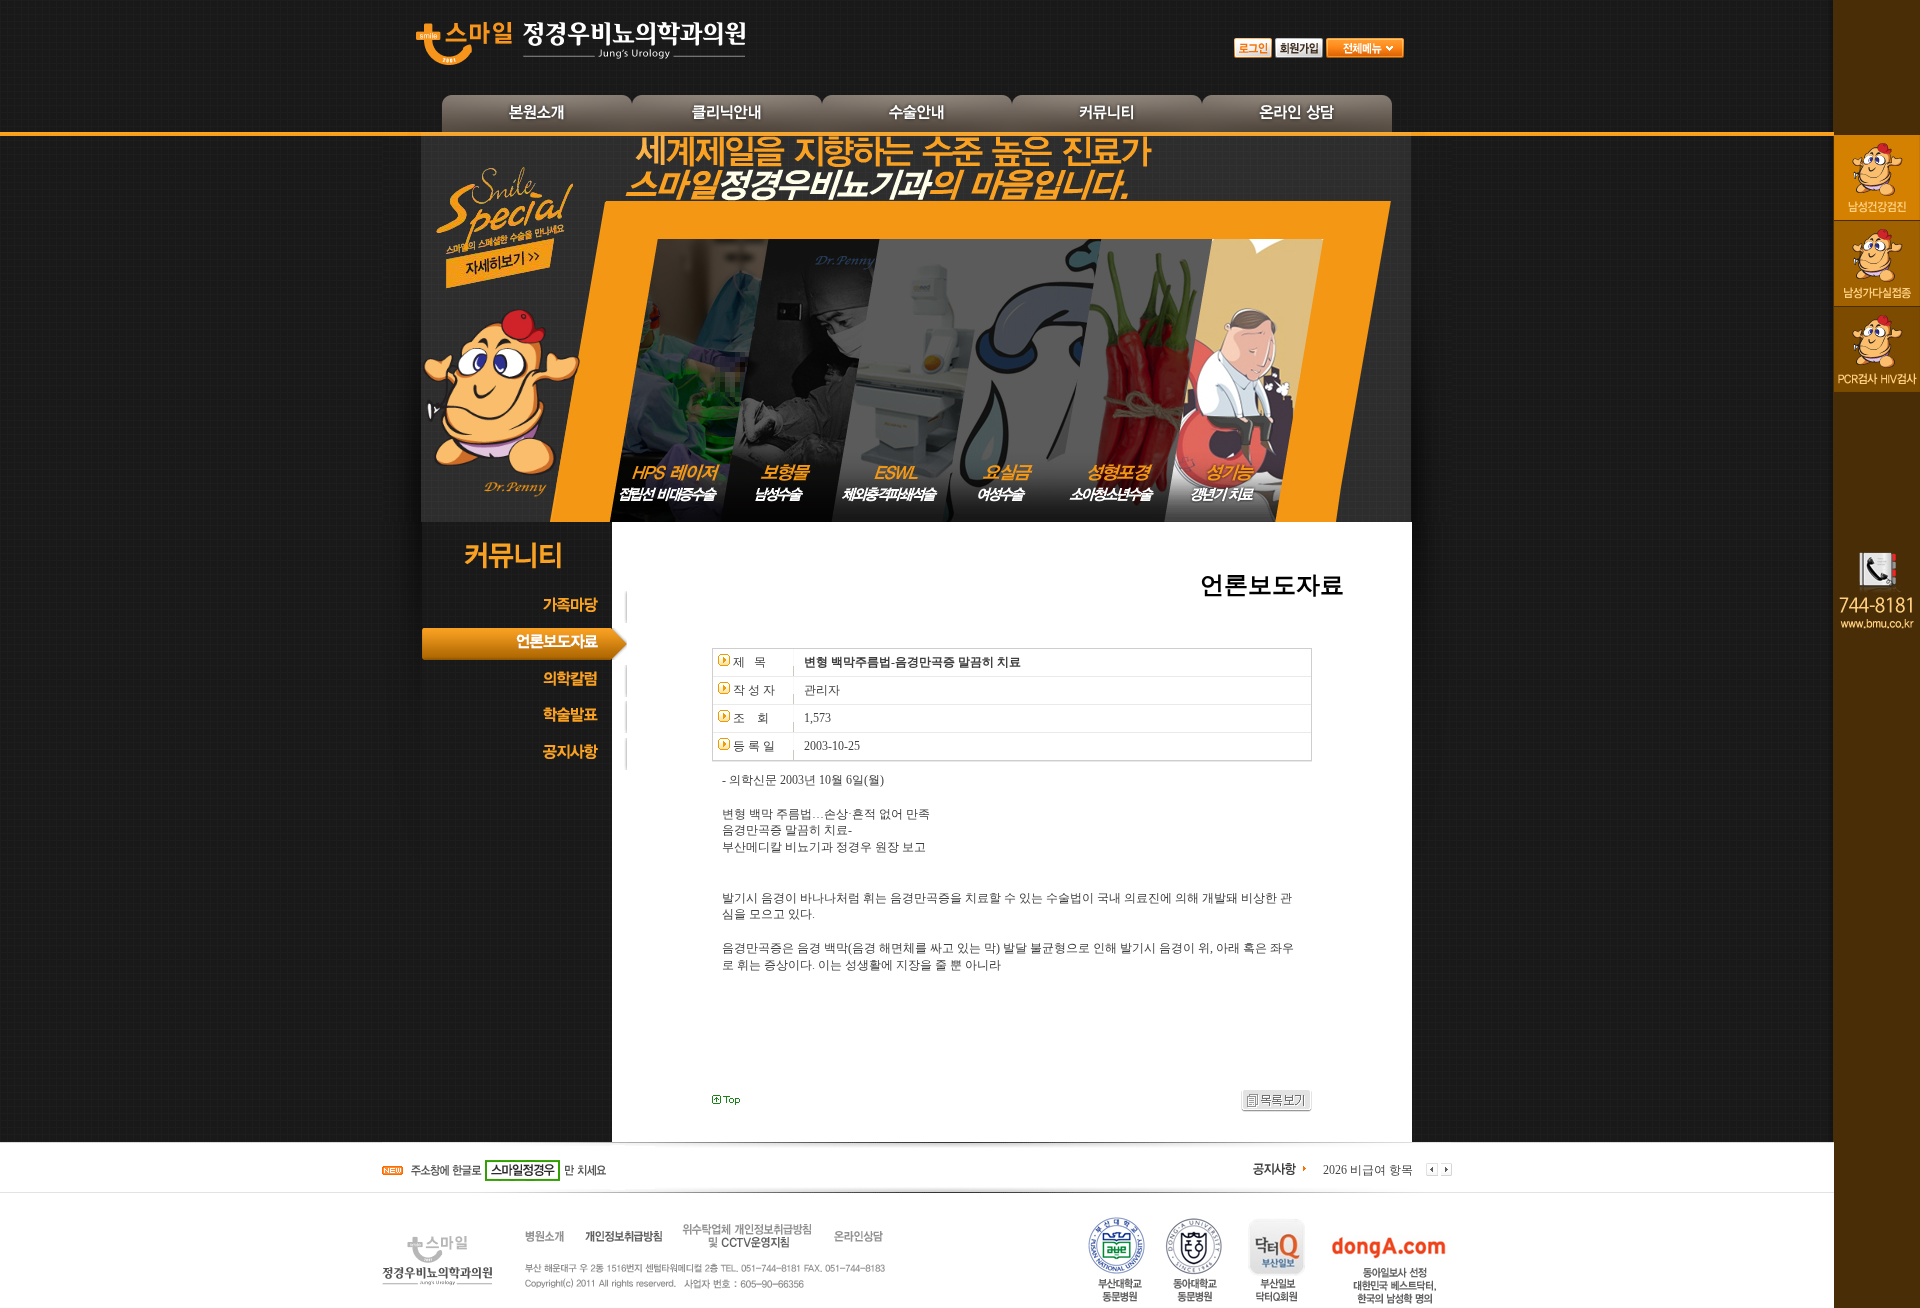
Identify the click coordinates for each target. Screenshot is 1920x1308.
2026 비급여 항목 (1368, 1170)
